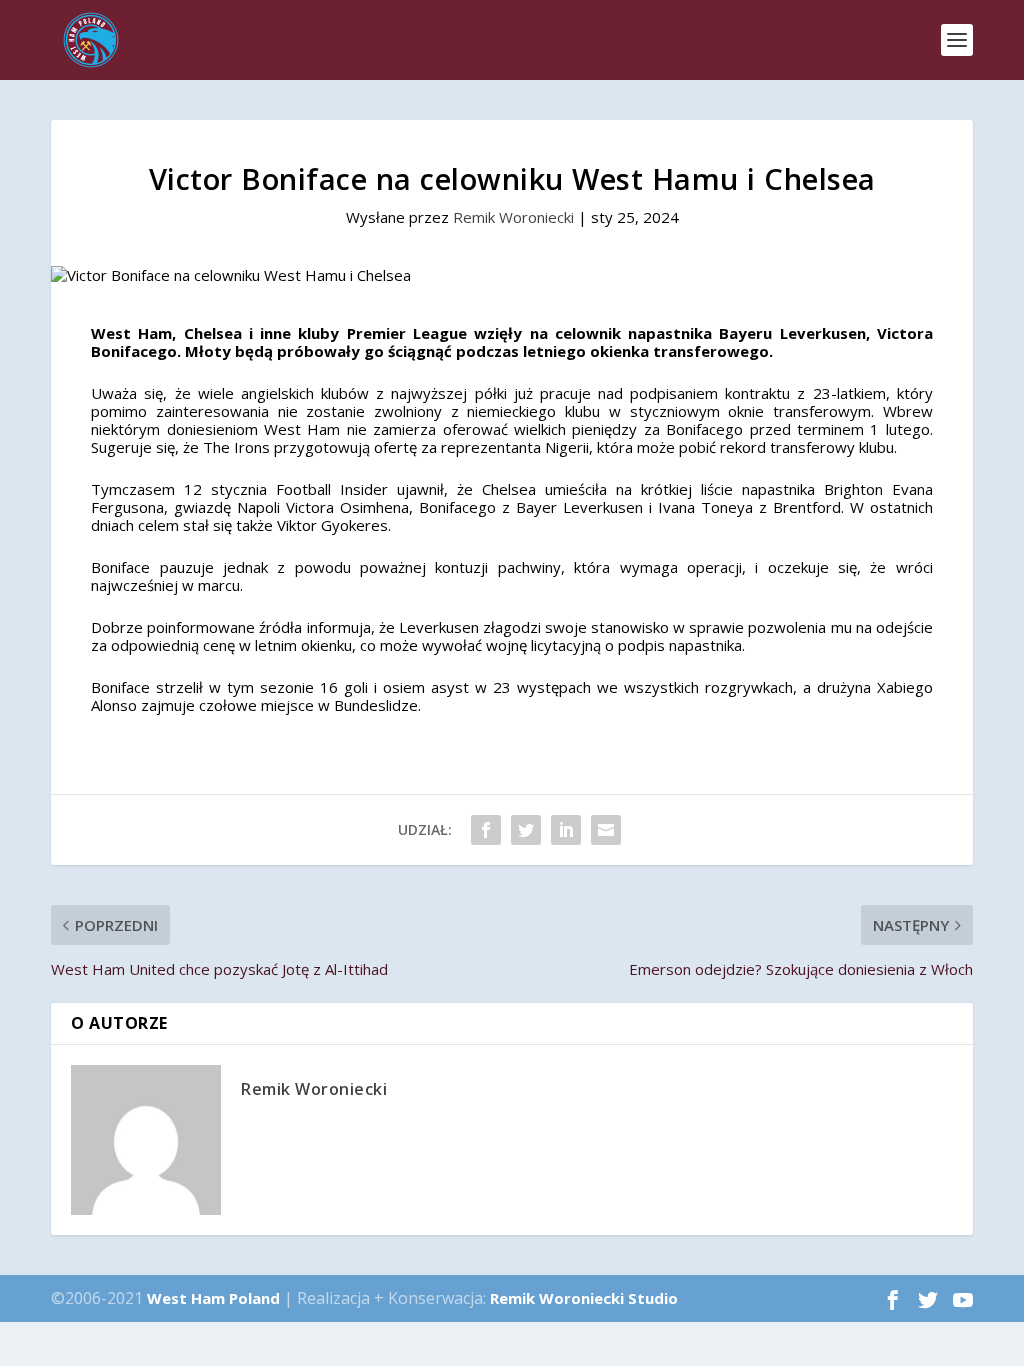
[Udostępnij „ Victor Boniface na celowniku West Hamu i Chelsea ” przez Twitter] (526, 830)
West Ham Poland (213, 1298)
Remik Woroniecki (513, 217)
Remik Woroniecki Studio (584, 1298)
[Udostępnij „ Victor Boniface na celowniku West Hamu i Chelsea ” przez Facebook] (486, 830)
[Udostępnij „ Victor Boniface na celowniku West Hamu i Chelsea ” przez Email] (606, 830)
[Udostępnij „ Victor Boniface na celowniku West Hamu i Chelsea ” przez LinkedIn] (566, 830)
